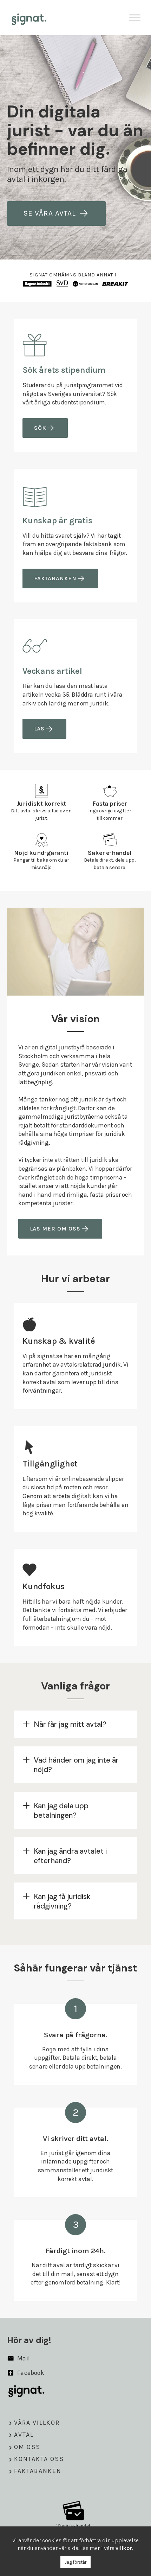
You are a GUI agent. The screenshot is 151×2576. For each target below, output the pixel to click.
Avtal (24, 2435)
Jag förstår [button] (75, 2562)
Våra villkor (37, 2423)
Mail (23, 2358)
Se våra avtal (50, 213)
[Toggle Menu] (135, 17)
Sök (40, 428)
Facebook (30, 2373)
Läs (39, 728)
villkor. (124, 2548)
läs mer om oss (55, 1229)
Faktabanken (55, 578)
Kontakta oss (39, 2459)
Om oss (27, 2447)
